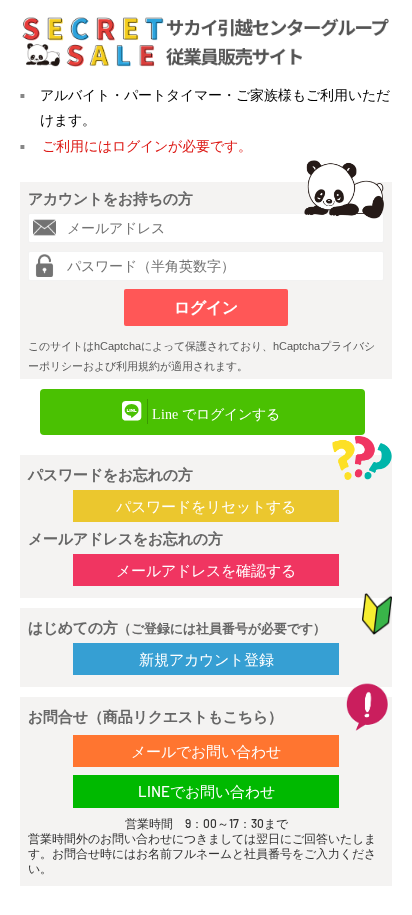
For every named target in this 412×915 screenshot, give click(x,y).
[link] (202, 412)
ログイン (206, 307)
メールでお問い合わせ (206, 751)
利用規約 (138, 366)
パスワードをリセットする (206, 506)
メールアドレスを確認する (206, 570)
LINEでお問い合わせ (206, 791)
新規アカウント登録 (206, 659)
